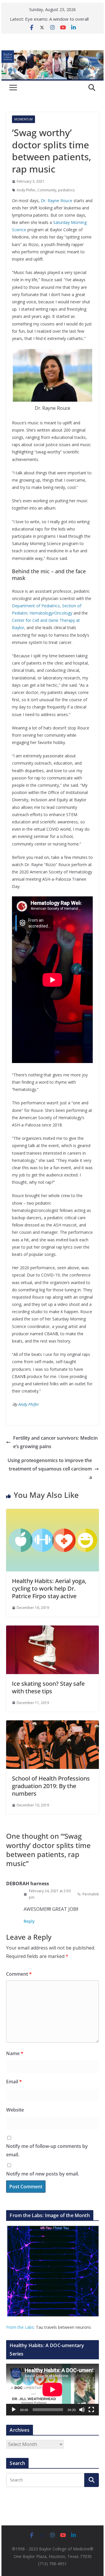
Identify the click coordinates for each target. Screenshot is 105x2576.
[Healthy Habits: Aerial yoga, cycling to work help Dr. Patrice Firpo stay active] (52, 1513)
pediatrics (66, 190)
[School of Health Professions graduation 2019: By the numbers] (52, 1724)
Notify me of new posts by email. (43, 2174)
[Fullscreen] (91, 2410)
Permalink (91, 1894)
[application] (52, 2390)
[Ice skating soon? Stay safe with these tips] (52, 1630)
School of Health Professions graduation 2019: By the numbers (51, 1786)
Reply (29, 1921)
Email (14, 2082)
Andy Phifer (26, 190)
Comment (19, 1974)
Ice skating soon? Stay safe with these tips (48, 1687)
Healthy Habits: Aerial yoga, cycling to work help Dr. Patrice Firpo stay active (49, 1588)
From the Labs (20, 2327)
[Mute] (82, 2410)
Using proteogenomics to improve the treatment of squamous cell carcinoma (50, 1469)
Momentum (23, 119)
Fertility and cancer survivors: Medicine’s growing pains (55, 1442)
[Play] (14, 2410)
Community (47, 190)
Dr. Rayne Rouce (57, 201)
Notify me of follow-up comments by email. (47, 2150)
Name (15, 2053)
